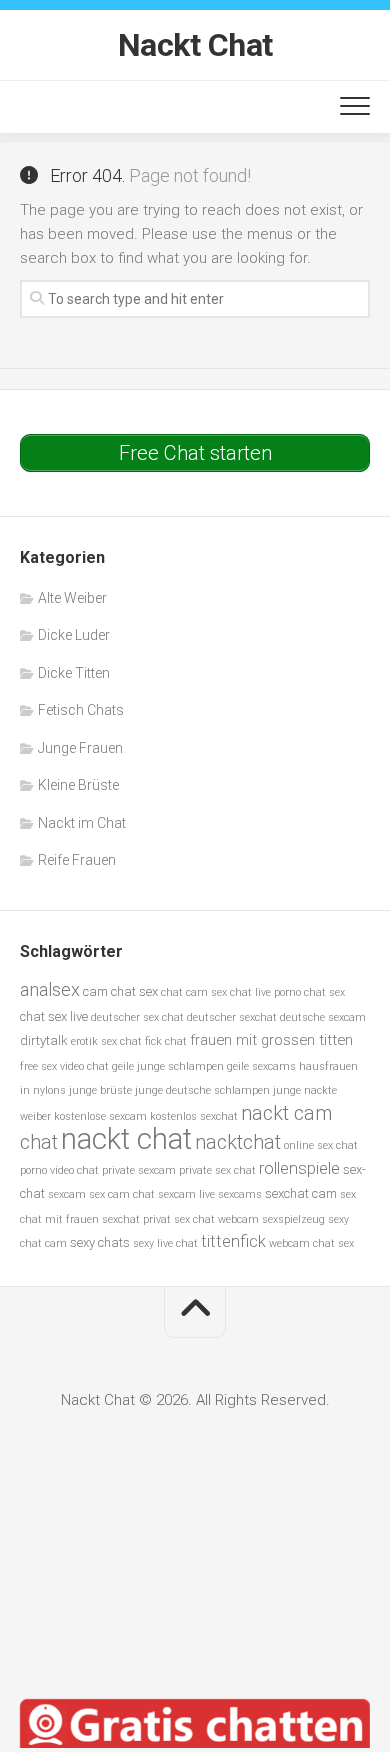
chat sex (324, 992)
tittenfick (233, 1241)
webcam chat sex (311, 1243)
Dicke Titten (74, 673)
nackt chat (126, 1139)
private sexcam (139, 1170)
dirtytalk (44, 1040)
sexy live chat (165, 1243)
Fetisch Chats (81, 710)
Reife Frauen (77, 860)
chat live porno (265, 992)
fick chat (166, 1041)
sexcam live (186, 1194)
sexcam (67, 1194)
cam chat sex (120, 991)
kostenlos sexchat (194, 1116)
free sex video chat (64, 1066)
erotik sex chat (106, 1041)
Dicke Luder (74, 635)
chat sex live (54, 1016)
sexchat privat (136, 1219)
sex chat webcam (216, 1219)
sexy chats (100, 1242)
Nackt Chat (195, 45)
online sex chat (321, 1145)
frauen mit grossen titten (271, 1040)
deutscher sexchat (232, 1017)
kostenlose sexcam (100, 1116)
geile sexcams (261, 1066)
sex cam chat (122, 1194)
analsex (50, 989)
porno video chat (59, 1170)
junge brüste (100, 1090)
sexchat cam (301, 1193)
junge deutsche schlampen (202, 1090)
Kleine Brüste (78, 785)
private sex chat (217, 1170)
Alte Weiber (72, 598)
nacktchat (238, 1142)
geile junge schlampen (168, 1066)
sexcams (240, 1194)
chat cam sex (194, 992)
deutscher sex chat (137, 1017)
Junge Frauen (80, 748)
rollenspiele (299, 1168)
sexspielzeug (293, 1219)
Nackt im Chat (82, 823)
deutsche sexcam (323, 1017)
